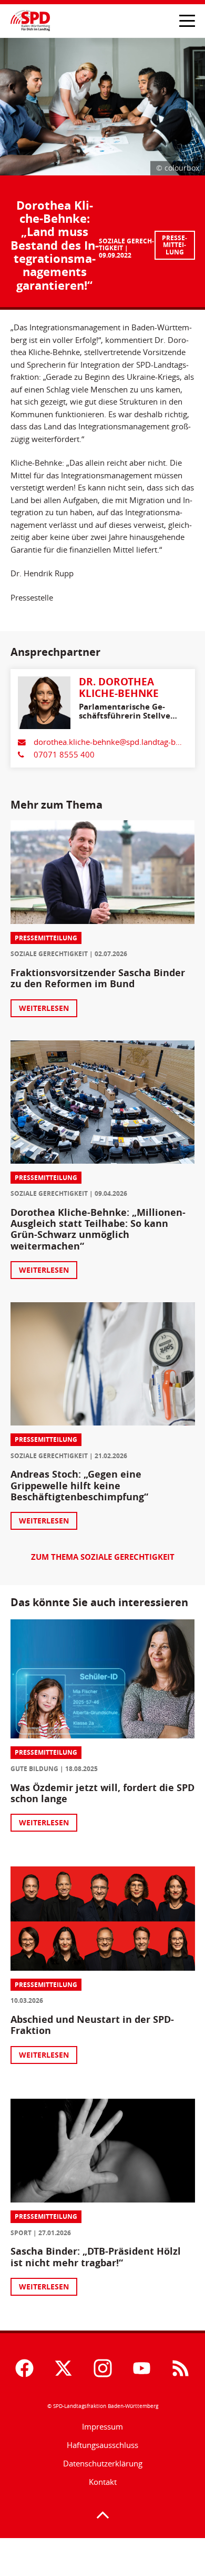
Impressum (102, 2427)
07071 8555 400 (64, 755)
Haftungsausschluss (102, 2445)
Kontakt (103, 2482)
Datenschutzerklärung (103, 2464)
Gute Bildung (34, 1769)
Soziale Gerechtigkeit (126, 245)
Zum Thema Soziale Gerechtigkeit (103, 1557)
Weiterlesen (44, 1008)
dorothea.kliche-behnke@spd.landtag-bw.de (113, 742)
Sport (21, 2233)
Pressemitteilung (175, 245)
